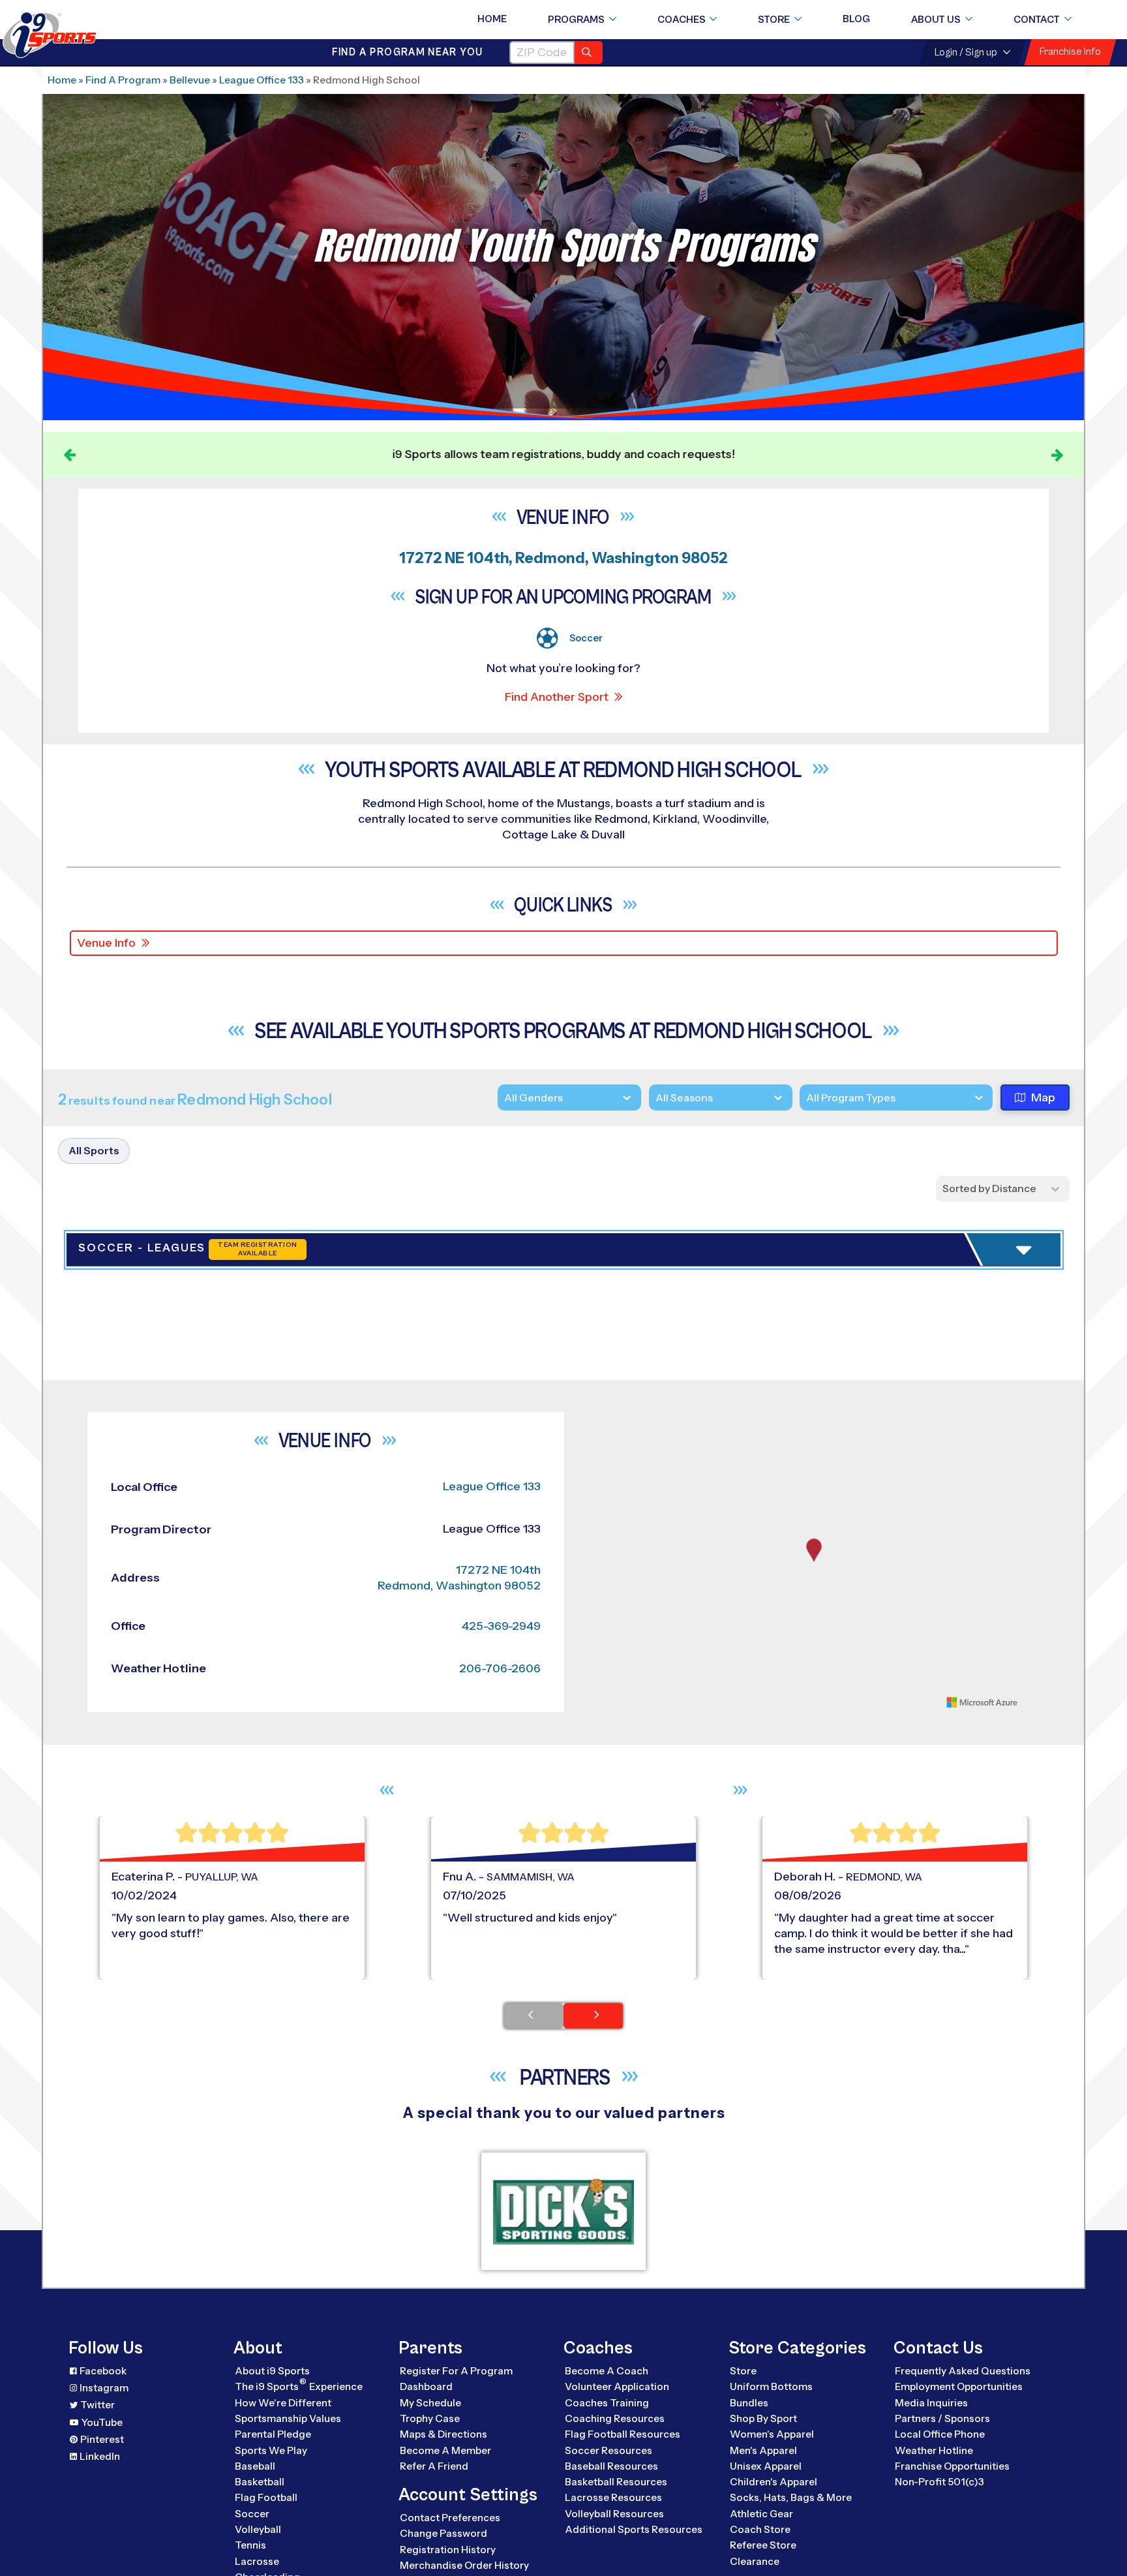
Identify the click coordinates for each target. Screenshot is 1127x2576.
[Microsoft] (982, 1943)
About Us (936, 20)
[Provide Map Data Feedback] (1035, 1943)
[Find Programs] (589, 53)
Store (774, 20)
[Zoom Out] (593, 1685)
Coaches (682, 20)
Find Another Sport (557, 697)
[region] (814, 1803)
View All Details (906, 1388)
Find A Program (123, 80)
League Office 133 (262, 80)
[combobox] (806, 1098)
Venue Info (106, 943)
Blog (856, 19)
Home (492, 19)
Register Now (904, 1344)
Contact (1037, 20)
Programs (576, 20)
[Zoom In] (593, 1664)
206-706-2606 (500, 1909)
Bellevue (190, 80)
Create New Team (918, 1438)
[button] (943, 1388)
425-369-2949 (501, 1867)
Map (1043, 1097)
